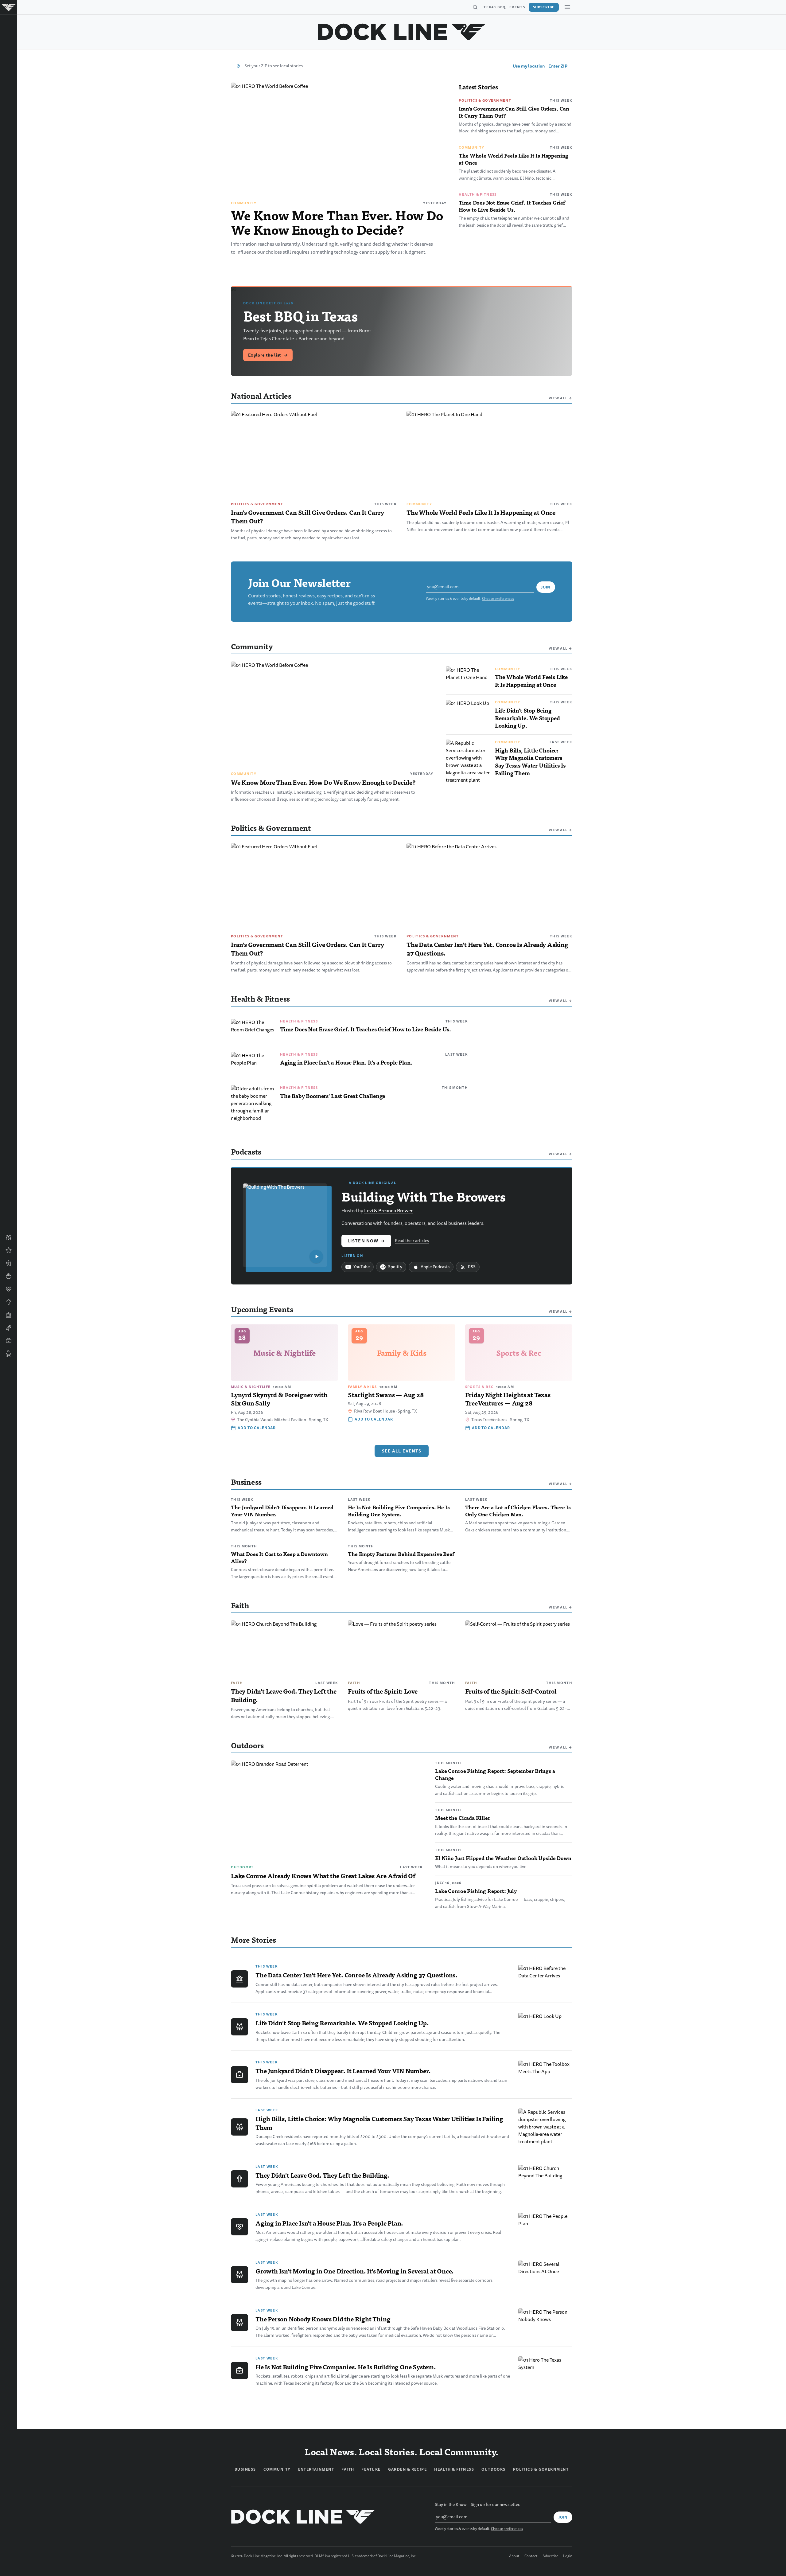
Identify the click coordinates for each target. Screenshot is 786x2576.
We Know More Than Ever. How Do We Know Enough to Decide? (337, 222)
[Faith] (9, 1302)
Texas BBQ (495, 7)
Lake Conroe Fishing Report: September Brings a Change (495, 1774)
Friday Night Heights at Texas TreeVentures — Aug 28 (508, 1399)
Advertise (550, 2556)
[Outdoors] (9, 1263)
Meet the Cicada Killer (462, 1818)
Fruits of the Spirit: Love (383, 1691)
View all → (560, 398)
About (514, 2556)
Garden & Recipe (408, 2469)
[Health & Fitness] (9, 1289)
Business (245, 2469)
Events (517, 7)
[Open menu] (567, 7)
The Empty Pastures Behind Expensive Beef (401, 1554)
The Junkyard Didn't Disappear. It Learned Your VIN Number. (282, 1511)
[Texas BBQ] (9, 1354)
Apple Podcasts (435, 1267)
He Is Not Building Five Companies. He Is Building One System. (399, 1511)
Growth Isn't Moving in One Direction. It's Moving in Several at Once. (355, 2271)
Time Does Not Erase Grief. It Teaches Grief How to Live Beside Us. (512, 206)
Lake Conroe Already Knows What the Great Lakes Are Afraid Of (323, 1876)
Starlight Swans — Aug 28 (386, 1395)
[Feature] (9, 1250)
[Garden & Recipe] (9, 1276)
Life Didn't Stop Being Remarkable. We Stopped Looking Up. (527, 718)
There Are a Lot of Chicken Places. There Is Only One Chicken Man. (518, 1511)
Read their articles (412, 1241)
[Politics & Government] (9, 1315)
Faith (237, 1683)
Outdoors (242, 1867)
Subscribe (544, 7)
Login (568, 2556)
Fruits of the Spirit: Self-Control (511, 1691)
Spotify (395, 1267)
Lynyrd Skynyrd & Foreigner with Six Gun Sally (279, 1399)
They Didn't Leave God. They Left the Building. (284, 1695)
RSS (472, 1267)
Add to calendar (257, 1428)
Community (244, 203)
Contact (531, 2556)
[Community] (9, 1237)
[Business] (9, 1341)
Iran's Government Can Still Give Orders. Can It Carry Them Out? (514, 112)
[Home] (9, 7)
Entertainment (316, 2469)
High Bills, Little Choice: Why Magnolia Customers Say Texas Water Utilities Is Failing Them (530, 762)
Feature (371, 2469)
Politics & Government (485, 100)
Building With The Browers (424, 1196)
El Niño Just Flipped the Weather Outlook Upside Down (503, 1858)
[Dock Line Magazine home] (402, 32)
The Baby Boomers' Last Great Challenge (333, 1096)
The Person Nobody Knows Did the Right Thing (323, 2319)
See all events (402, 1451)
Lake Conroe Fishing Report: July (476, 1891)
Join (546, 587)
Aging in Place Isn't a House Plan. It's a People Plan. (346, 1062)
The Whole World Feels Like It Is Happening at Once (514, 159)
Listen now (366, 1241)
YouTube (362, 1267)
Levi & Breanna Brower (388, 1211)
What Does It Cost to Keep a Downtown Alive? (279, 1557)
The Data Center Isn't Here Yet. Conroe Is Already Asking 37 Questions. (487, 949)
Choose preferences (498, 599)
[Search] (475, 7)
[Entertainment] (9, 1328)
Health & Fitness (478, 194)
